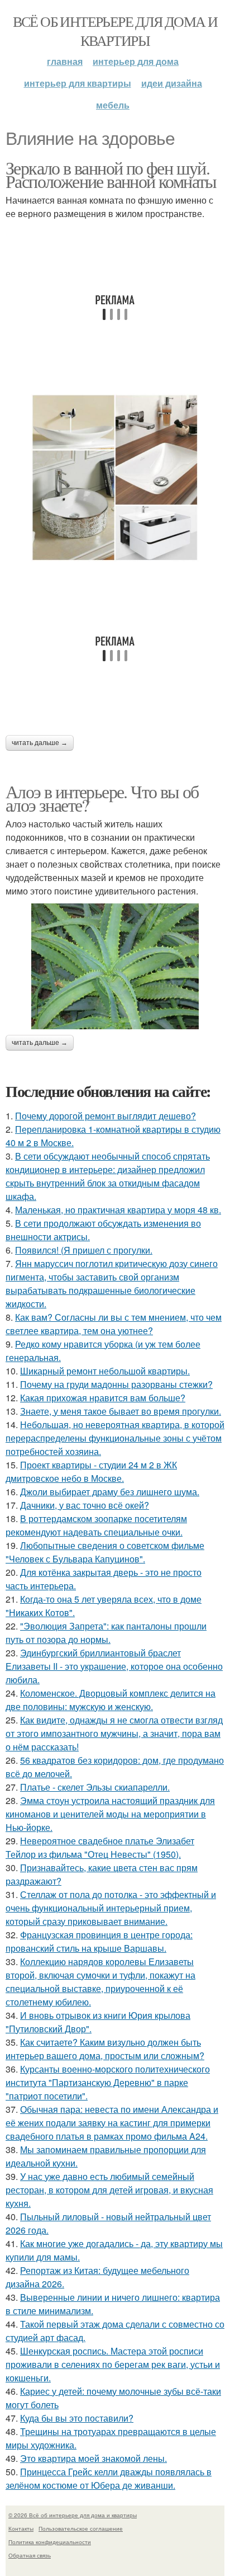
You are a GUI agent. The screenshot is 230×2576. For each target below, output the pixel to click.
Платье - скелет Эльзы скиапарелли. (95, 1787)
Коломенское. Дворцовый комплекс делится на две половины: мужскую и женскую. (111, 1700)
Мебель (113, 105)
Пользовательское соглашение (81, 2528)
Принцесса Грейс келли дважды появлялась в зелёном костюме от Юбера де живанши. (109, 2478)
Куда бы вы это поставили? (77, 2418)
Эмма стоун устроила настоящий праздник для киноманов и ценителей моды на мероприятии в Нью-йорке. (110, 1814)
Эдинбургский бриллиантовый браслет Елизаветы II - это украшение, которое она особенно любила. (114, 1666)
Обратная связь (30, 2555)
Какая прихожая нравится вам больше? (103, 1398)
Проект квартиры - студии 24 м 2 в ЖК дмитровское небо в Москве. (91, 1471)
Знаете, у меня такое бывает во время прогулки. (121, 1411)
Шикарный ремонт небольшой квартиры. (105, 1371)
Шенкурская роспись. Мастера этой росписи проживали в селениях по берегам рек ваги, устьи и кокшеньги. (113, 2364)
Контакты (21, 2528)
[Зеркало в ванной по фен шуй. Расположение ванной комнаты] (115, 478)
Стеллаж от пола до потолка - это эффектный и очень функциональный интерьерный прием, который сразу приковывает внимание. (111, 1908)
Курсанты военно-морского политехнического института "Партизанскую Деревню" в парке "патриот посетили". (108, 2082)
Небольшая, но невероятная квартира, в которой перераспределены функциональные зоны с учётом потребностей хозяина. (115, 1438)
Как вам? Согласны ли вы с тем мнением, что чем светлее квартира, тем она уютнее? (114, 1324)
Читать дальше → (40, 743)
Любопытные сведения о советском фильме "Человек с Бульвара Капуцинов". (105, 1552)
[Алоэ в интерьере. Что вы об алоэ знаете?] (115, 966)
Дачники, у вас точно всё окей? (85, 1505)
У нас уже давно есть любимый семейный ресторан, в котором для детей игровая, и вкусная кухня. (109, 2190)
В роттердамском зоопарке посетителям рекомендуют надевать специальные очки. (96, 1525)
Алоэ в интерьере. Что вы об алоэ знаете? (102, 798)
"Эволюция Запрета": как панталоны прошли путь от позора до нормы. (106, 1633)
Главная (65, 61)
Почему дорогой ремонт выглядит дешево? (106, 1116)
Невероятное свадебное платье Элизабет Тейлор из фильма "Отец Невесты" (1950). (100, 1847)
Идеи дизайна (172, 83)
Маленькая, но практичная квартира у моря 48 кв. (118, 1210)
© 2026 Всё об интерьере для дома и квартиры (73, 2515)
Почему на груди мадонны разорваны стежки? (116, 1384)
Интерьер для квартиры (78, 83)
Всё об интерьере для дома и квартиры (115, 31)
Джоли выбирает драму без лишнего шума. (110, 1492)
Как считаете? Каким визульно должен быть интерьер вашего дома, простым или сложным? (105, 2049)
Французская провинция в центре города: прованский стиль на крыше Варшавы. (99, 1941)
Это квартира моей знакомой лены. (94, 2458)
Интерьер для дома (136, 61)
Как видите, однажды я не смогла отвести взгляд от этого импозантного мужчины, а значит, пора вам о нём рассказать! (114, 1733)
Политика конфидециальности (50, 2542)
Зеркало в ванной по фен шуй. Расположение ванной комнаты (111, 174)
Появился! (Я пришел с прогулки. (84, 1250)
